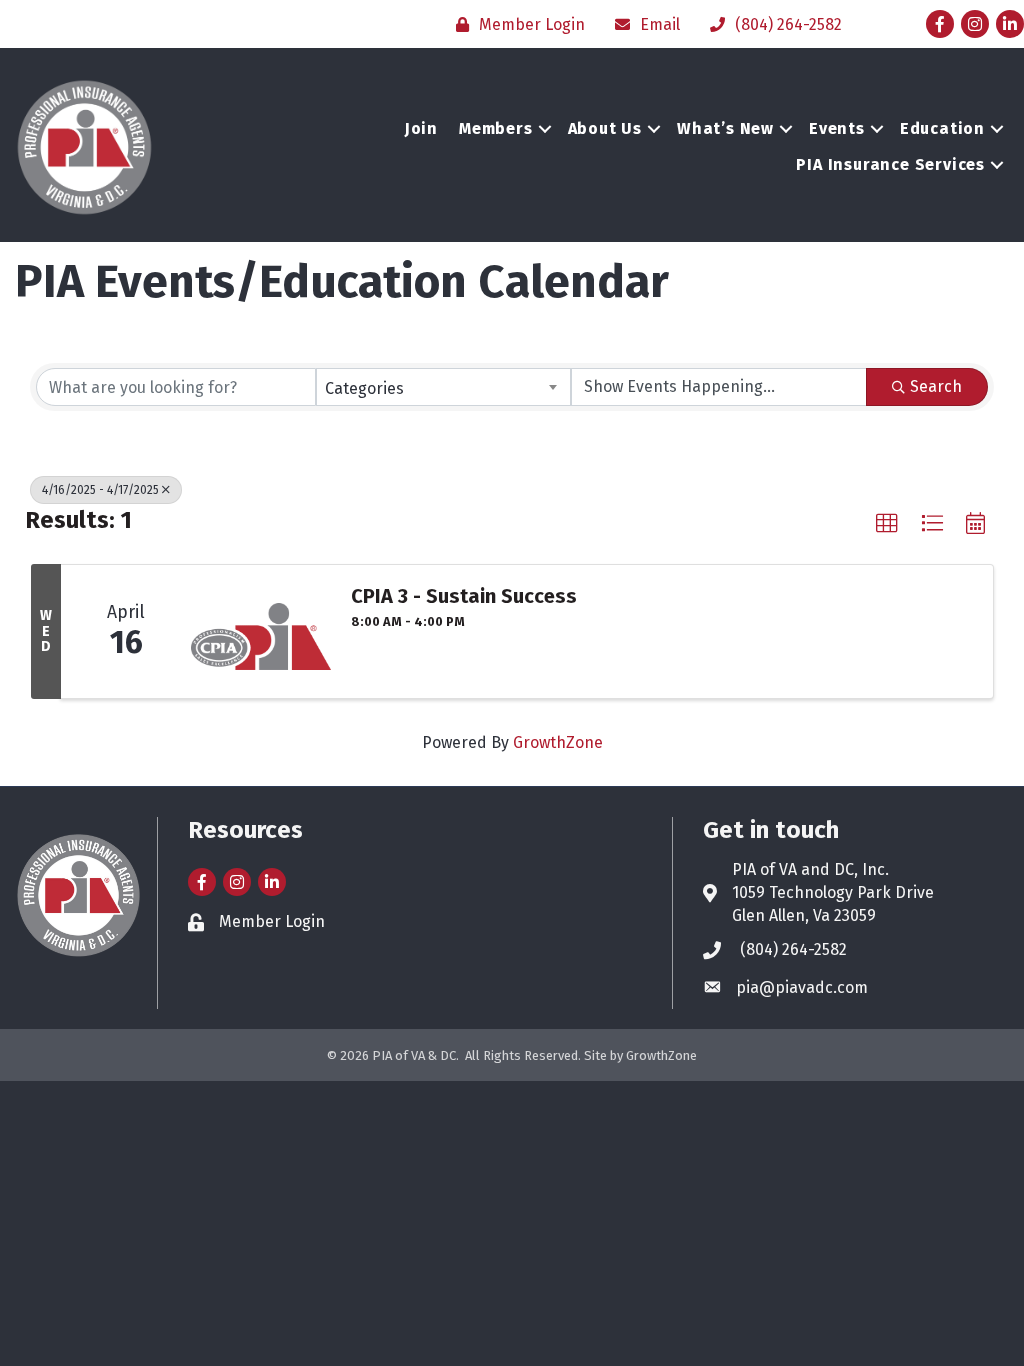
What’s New (725, 128)
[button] (887, 524)
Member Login (272, 921)
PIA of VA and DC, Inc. (810, 869)
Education (942, 128)
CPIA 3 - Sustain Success (464, 596)
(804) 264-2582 (793, 949)
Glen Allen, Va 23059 (804, 915)
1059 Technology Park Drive (833, 892)
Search (936, 386)
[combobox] (443, 387)
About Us (605, 128)
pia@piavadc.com (802, 987)
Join (421, 128)
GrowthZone (558, 742)
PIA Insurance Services (890, 164)
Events (837, 128)
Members (496, 128)
